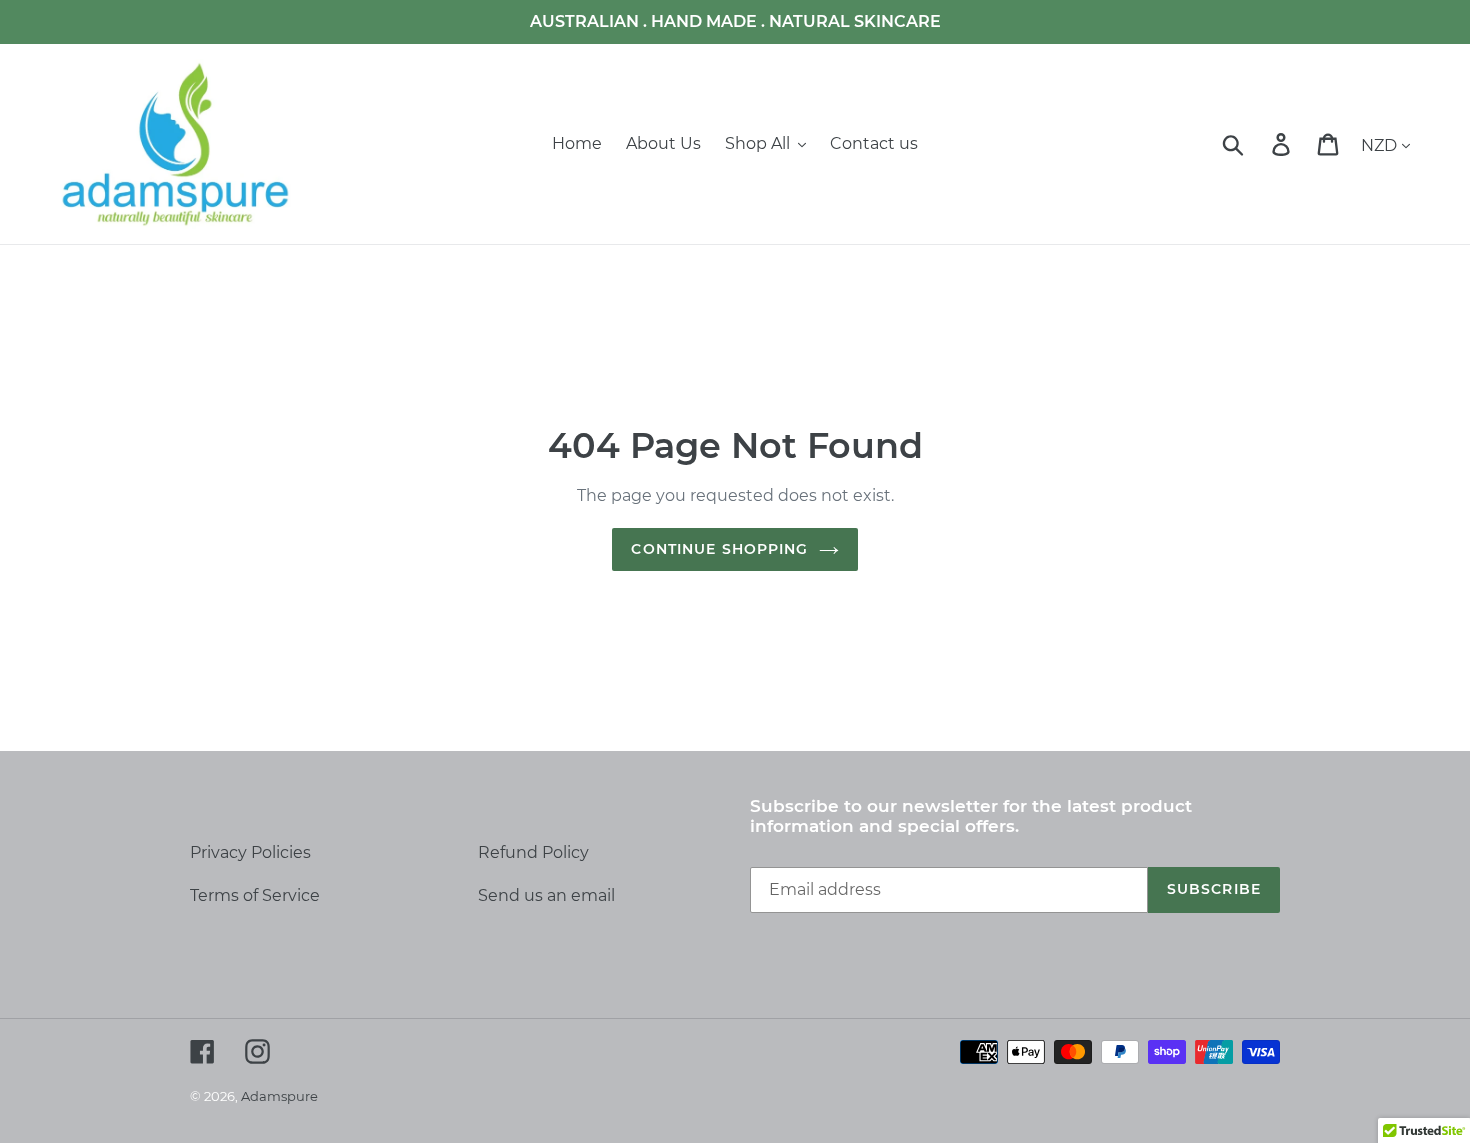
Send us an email (546, 895)
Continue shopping (719, 549)
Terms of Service (255, 895)
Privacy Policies (250, 852)
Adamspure (279, 1096)
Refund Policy (533, 852)
